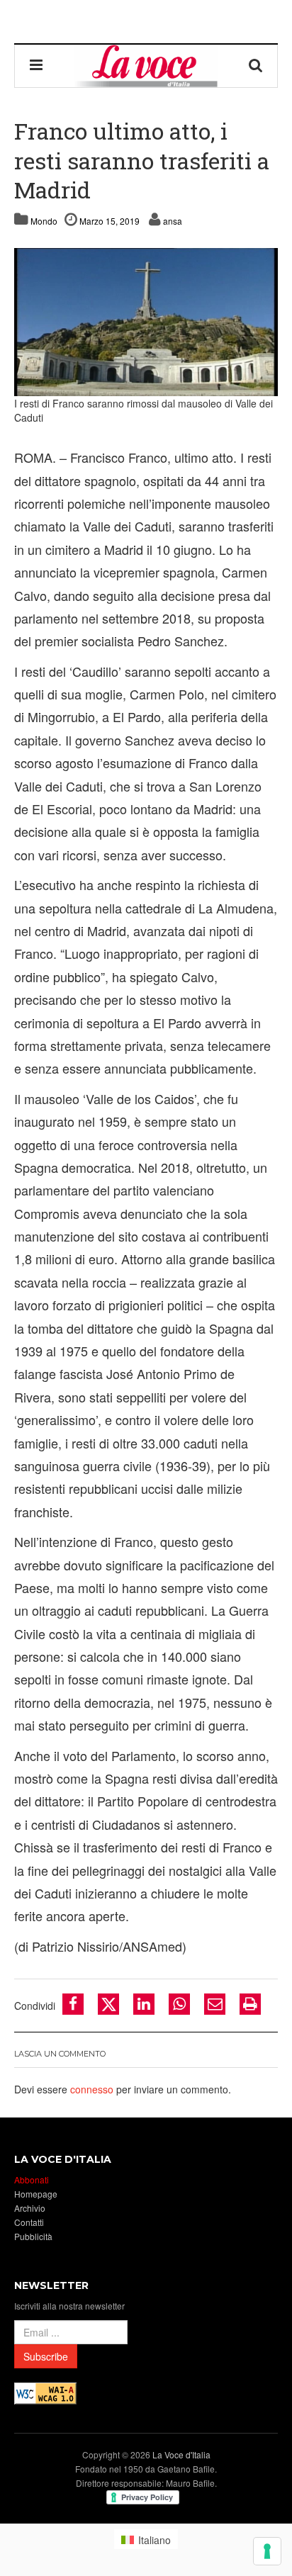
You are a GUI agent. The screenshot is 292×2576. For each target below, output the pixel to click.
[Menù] (36, 66)
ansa (173, 221)
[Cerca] (256, 66)
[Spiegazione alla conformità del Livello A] (45, 2392)
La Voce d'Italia (181, 2454)
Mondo (44, 221)
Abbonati (32, 2180)
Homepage (36, 2194)
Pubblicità (33, 2236)
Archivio (30, 2208)
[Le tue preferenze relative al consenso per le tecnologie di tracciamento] (267, 2551)
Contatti (29, 2222)
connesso (92, 2089)
